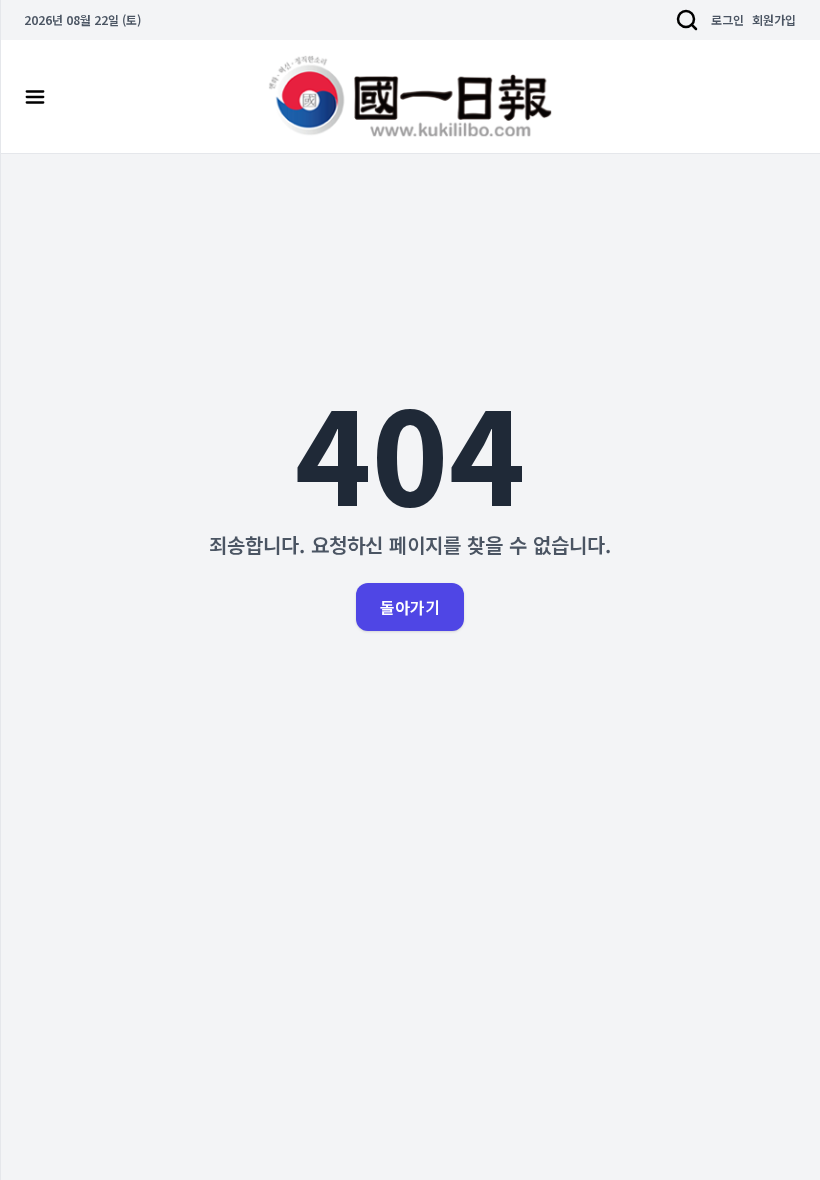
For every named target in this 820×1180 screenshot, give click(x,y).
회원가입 (774, 20)
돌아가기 (410, 607)
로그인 (727, 20)
